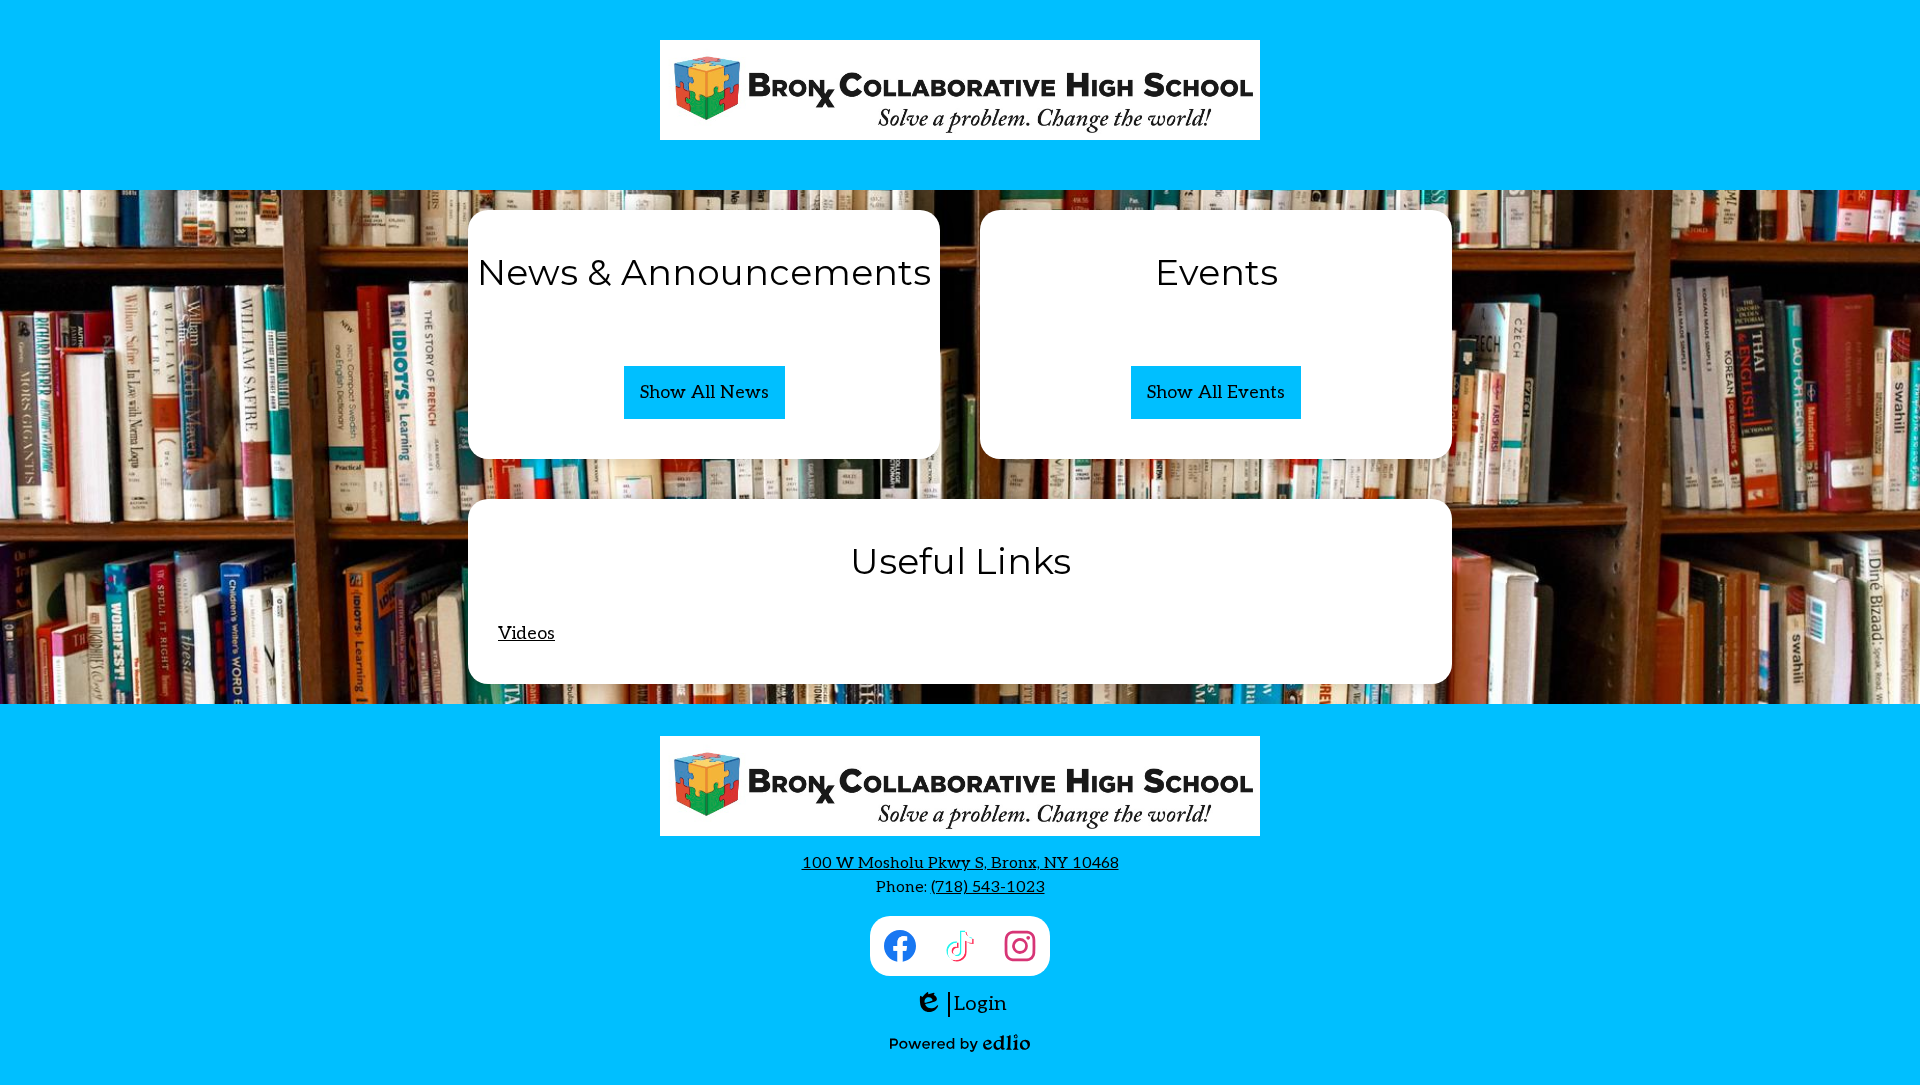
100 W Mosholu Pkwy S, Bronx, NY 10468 (960, 863)
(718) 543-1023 (988, 887)
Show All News (704, 392)
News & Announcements (704, 272)
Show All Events (1216, 392)
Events (1216, 272)
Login (960, 1004)
